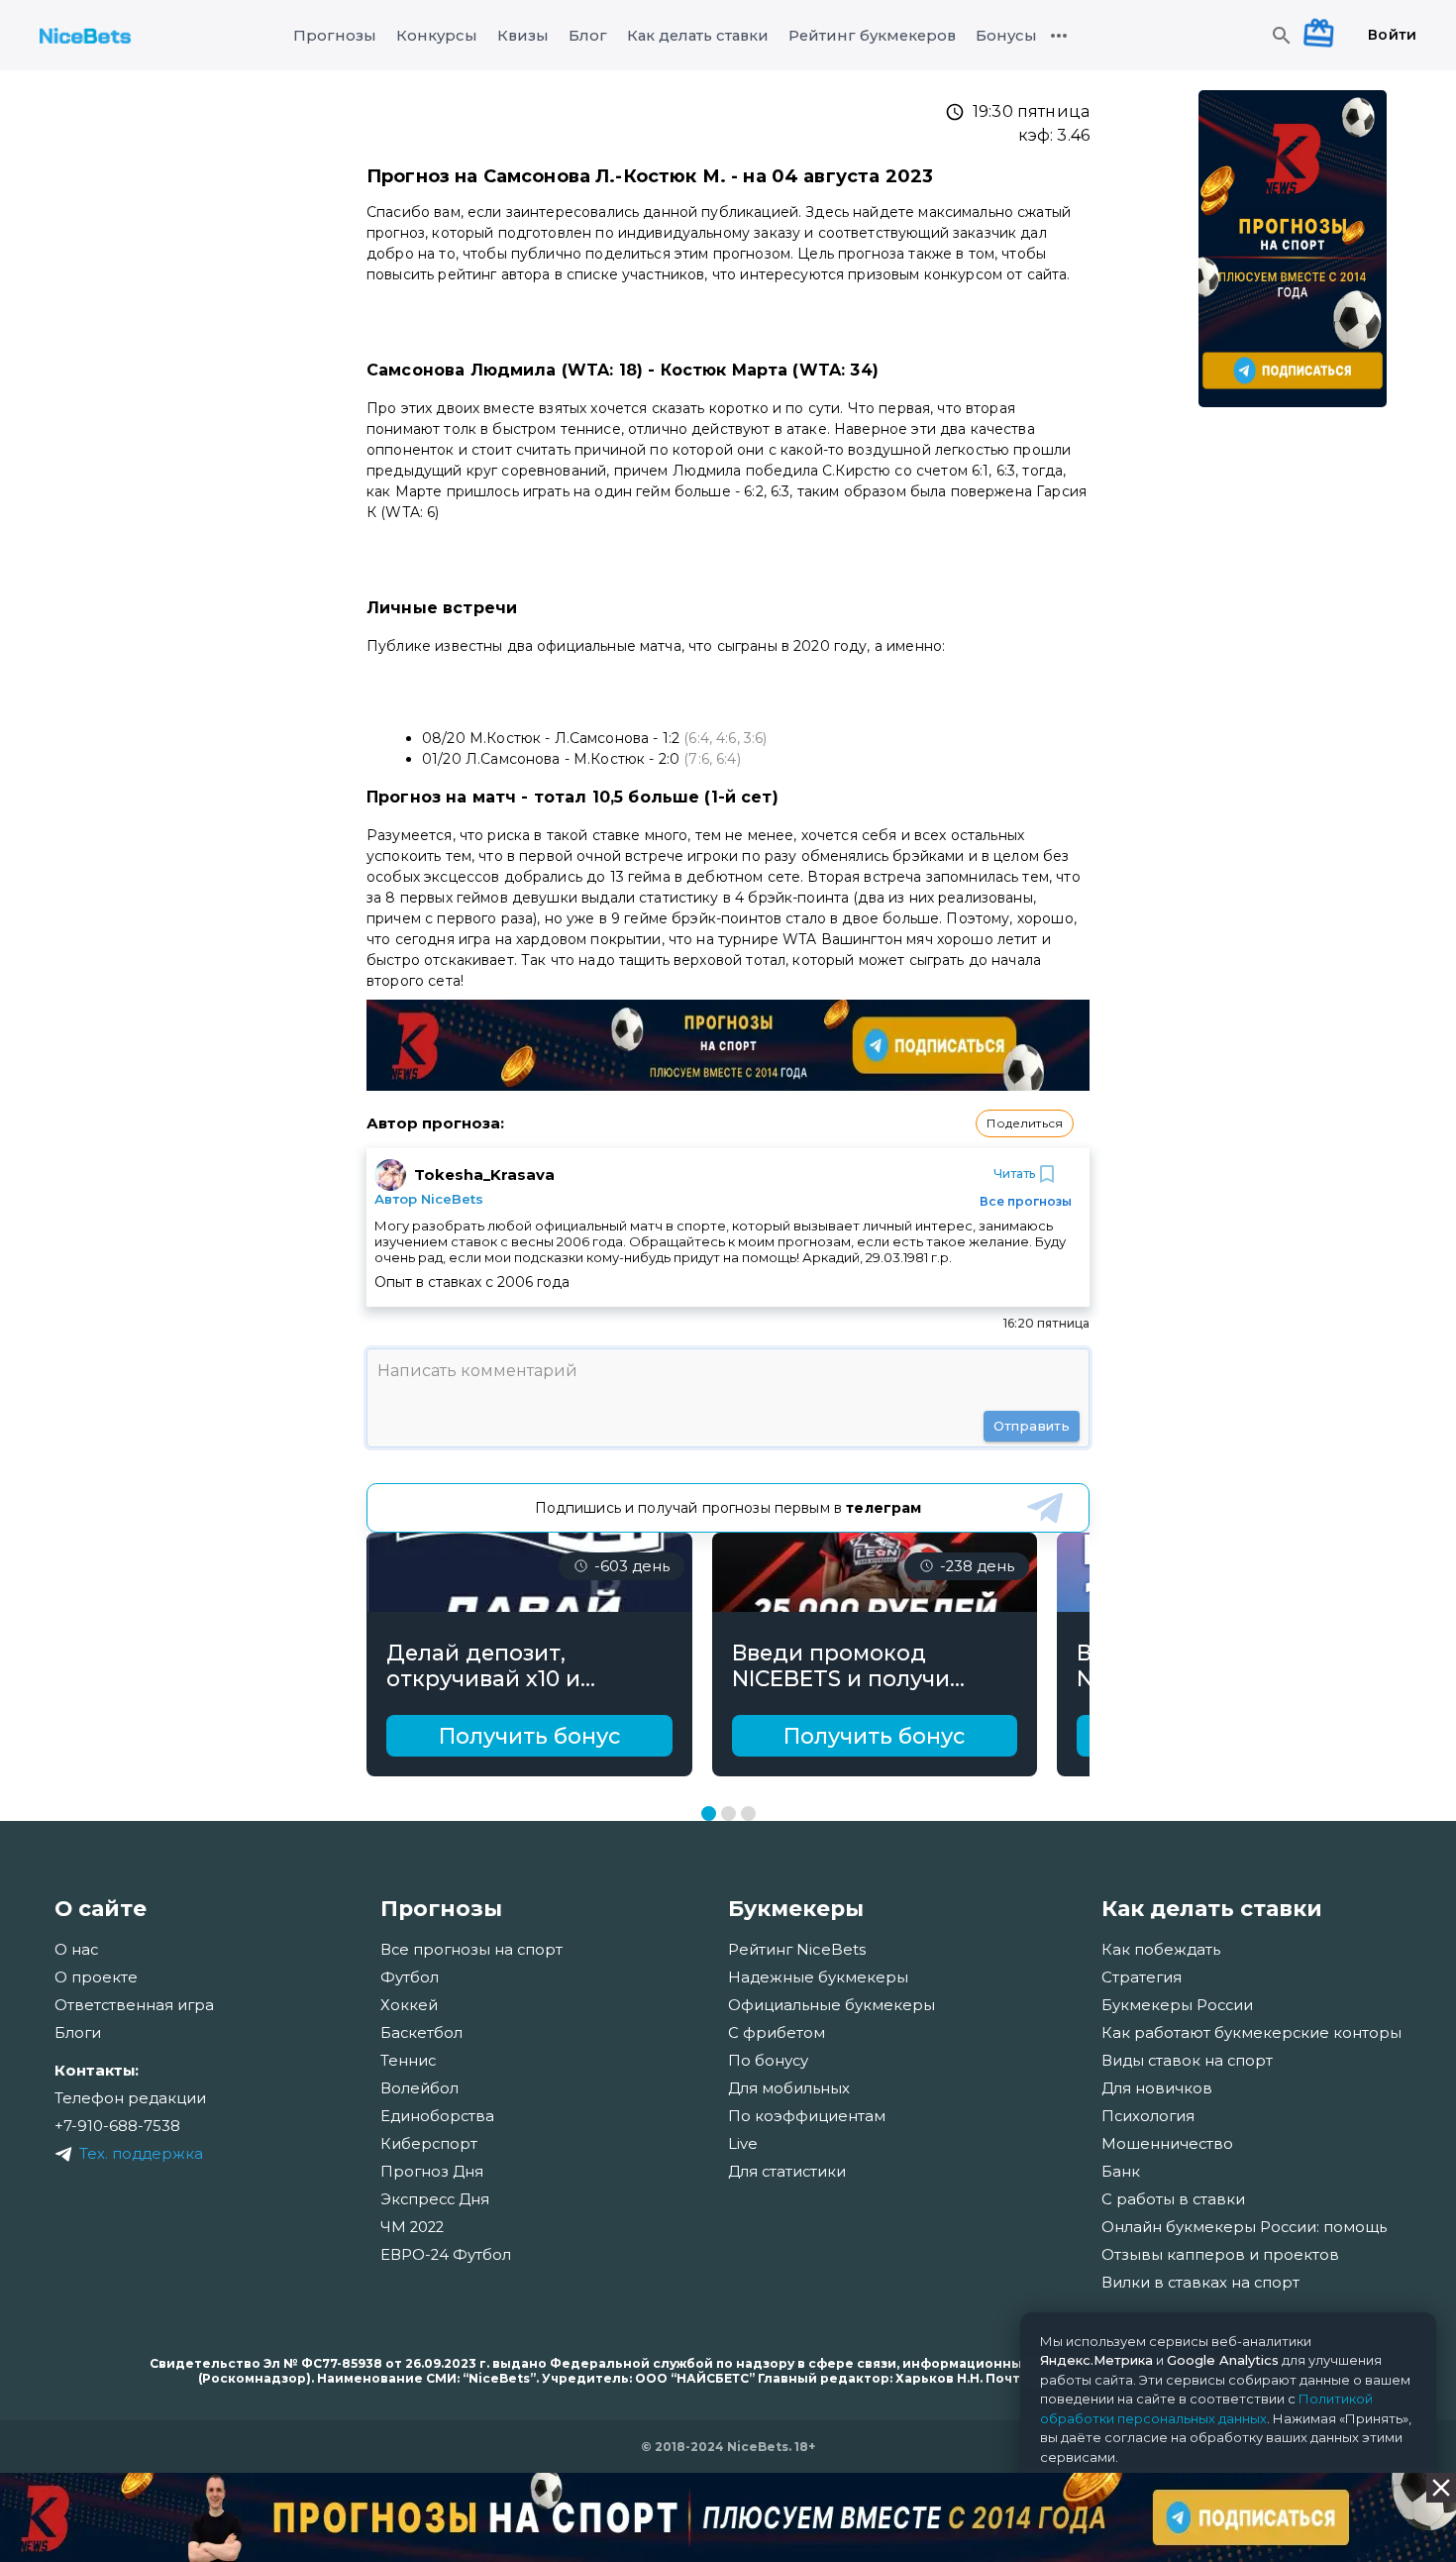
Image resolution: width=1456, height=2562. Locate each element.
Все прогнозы (1026, 1201)
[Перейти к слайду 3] (748, 1814)
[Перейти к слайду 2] (728, 1814)
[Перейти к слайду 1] (709, 1814)
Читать (1014, 1174)
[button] (1025, 1123)
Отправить (1032, 1426)
